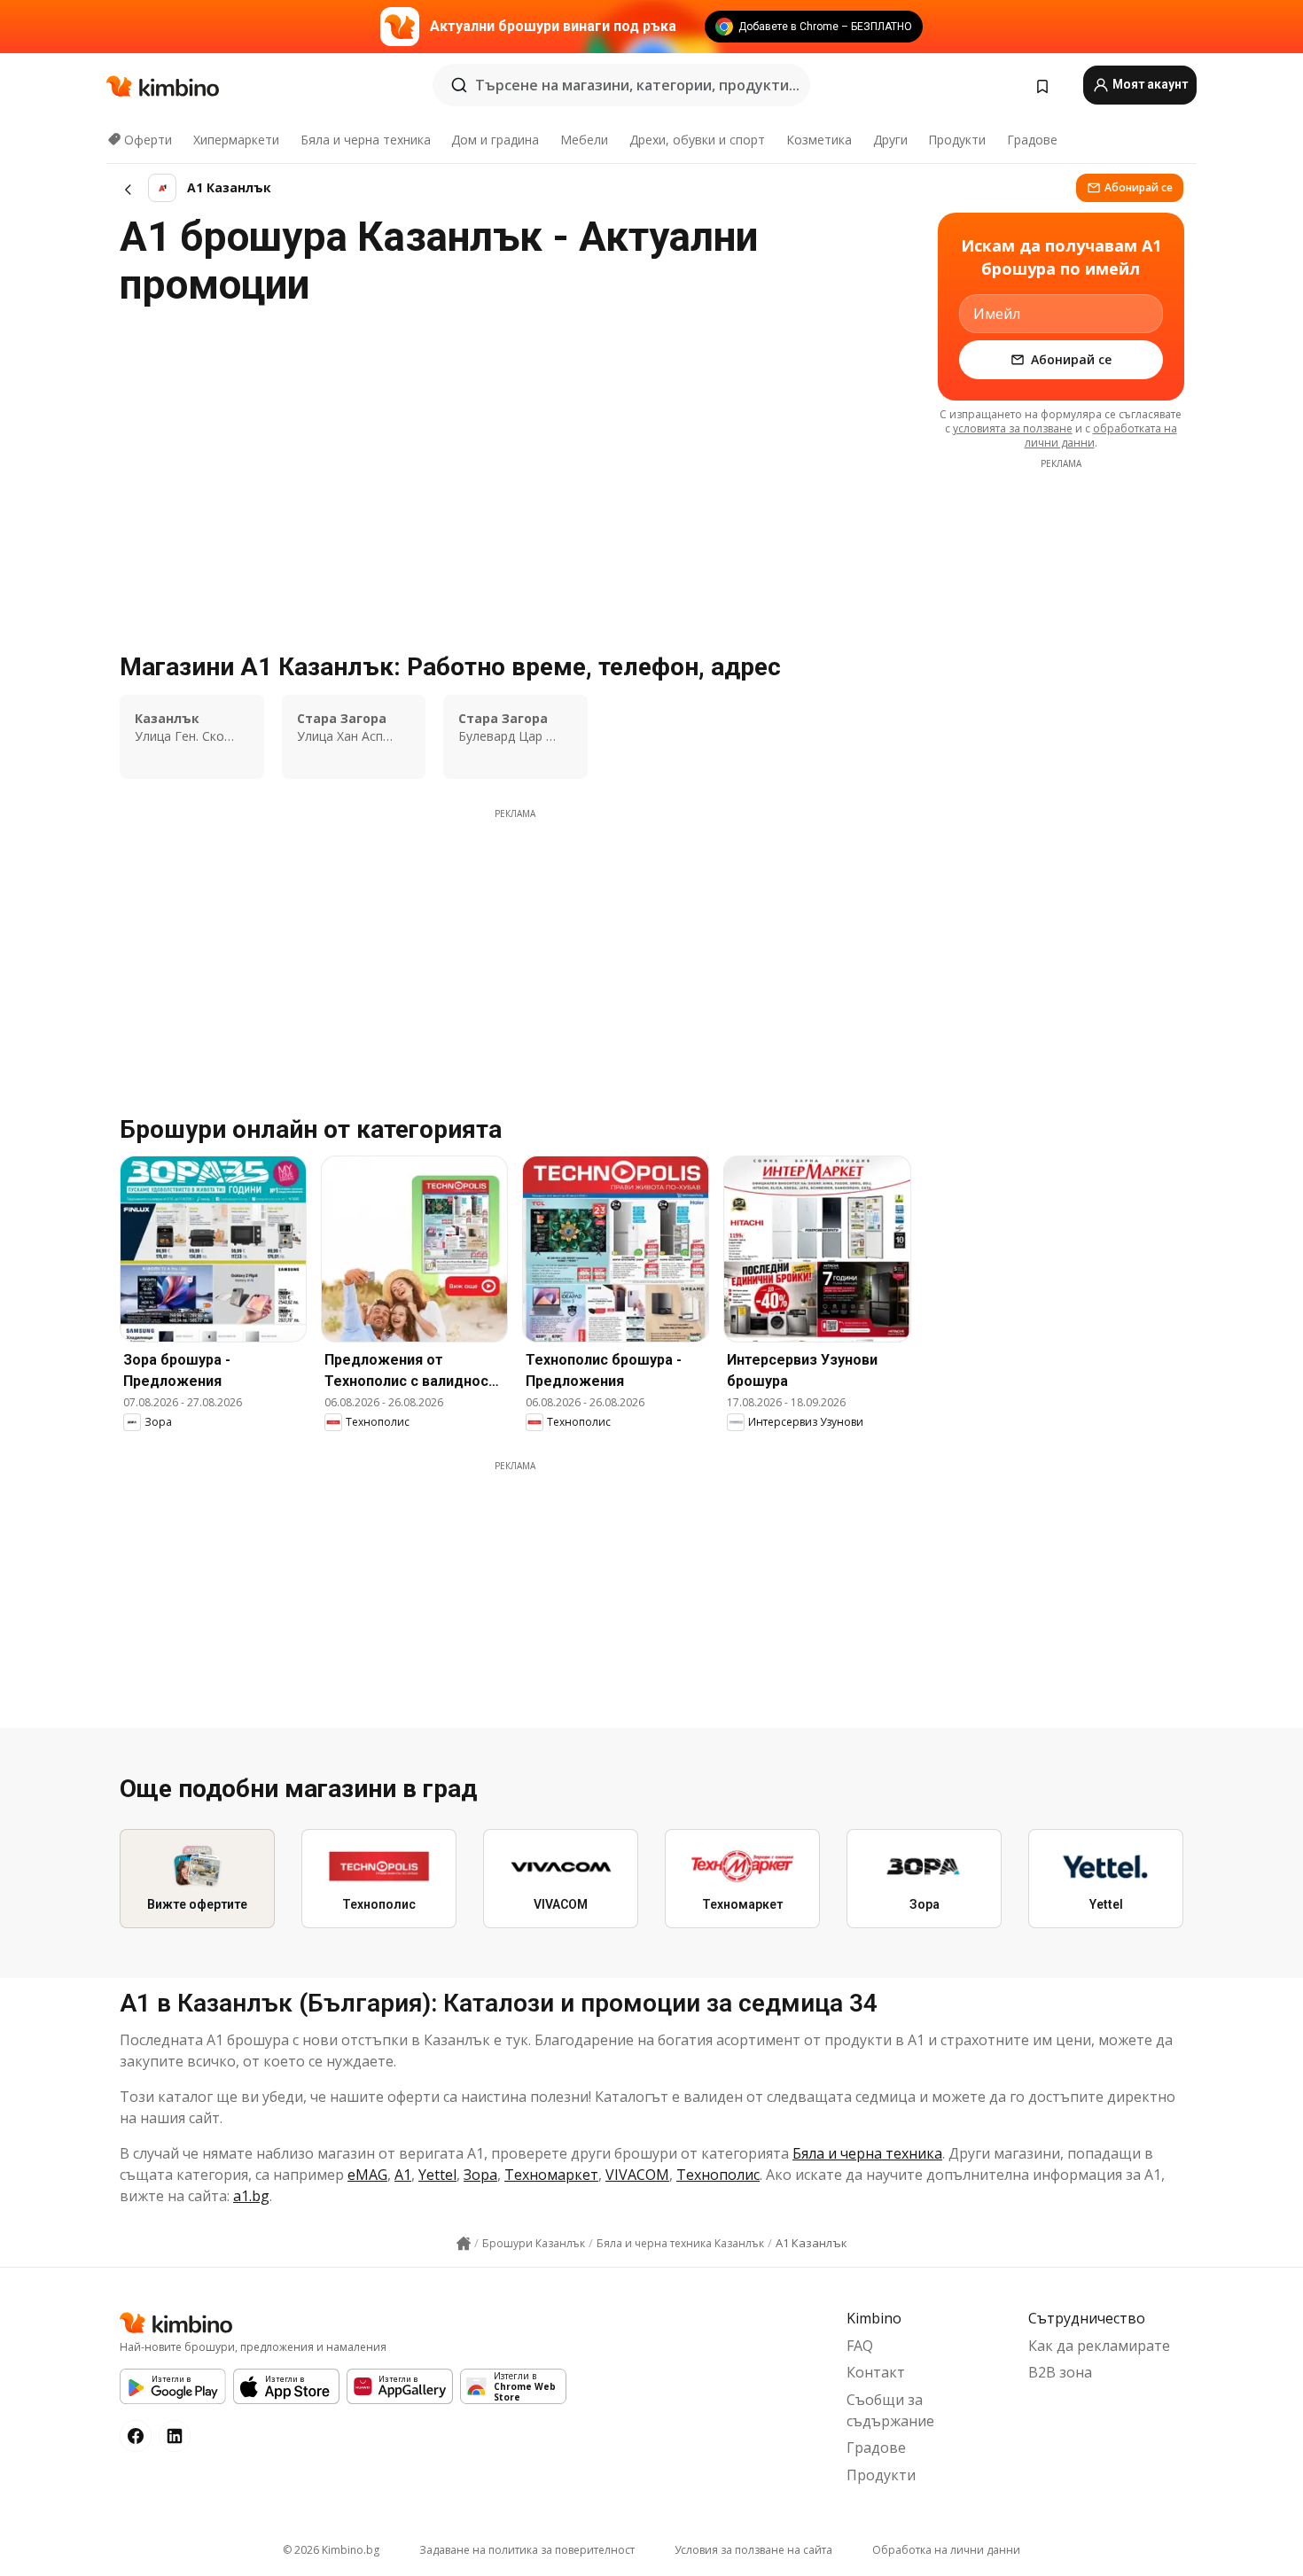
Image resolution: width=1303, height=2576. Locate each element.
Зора (480, 2175)
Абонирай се (1139, 187)
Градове (1032, 140)
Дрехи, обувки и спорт (697, 140)
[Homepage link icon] (464, 2244)
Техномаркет (551, 2175)
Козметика (819, 140)
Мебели (584, 140)
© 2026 (331, 2550)
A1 (403, 2175)
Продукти (957, 140)
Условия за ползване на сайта (753, 2550)
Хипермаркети (236, 140)
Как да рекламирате (1099, 2346)
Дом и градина (495, 140)
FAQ (860, 2346)
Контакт (876, 2372)
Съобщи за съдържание (890, 2410)
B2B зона (1060, 2372)
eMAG (367, 2175)
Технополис (718, 2175)
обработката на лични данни (1101, 436)
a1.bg (251, 2196)
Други (890, 140)
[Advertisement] (515, 945)
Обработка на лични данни (946, 2550)
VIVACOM (637, 2175)
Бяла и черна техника (366, 140)
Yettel (437, 2175)
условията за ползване (1013, 428)
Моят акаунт (1149, 84)
